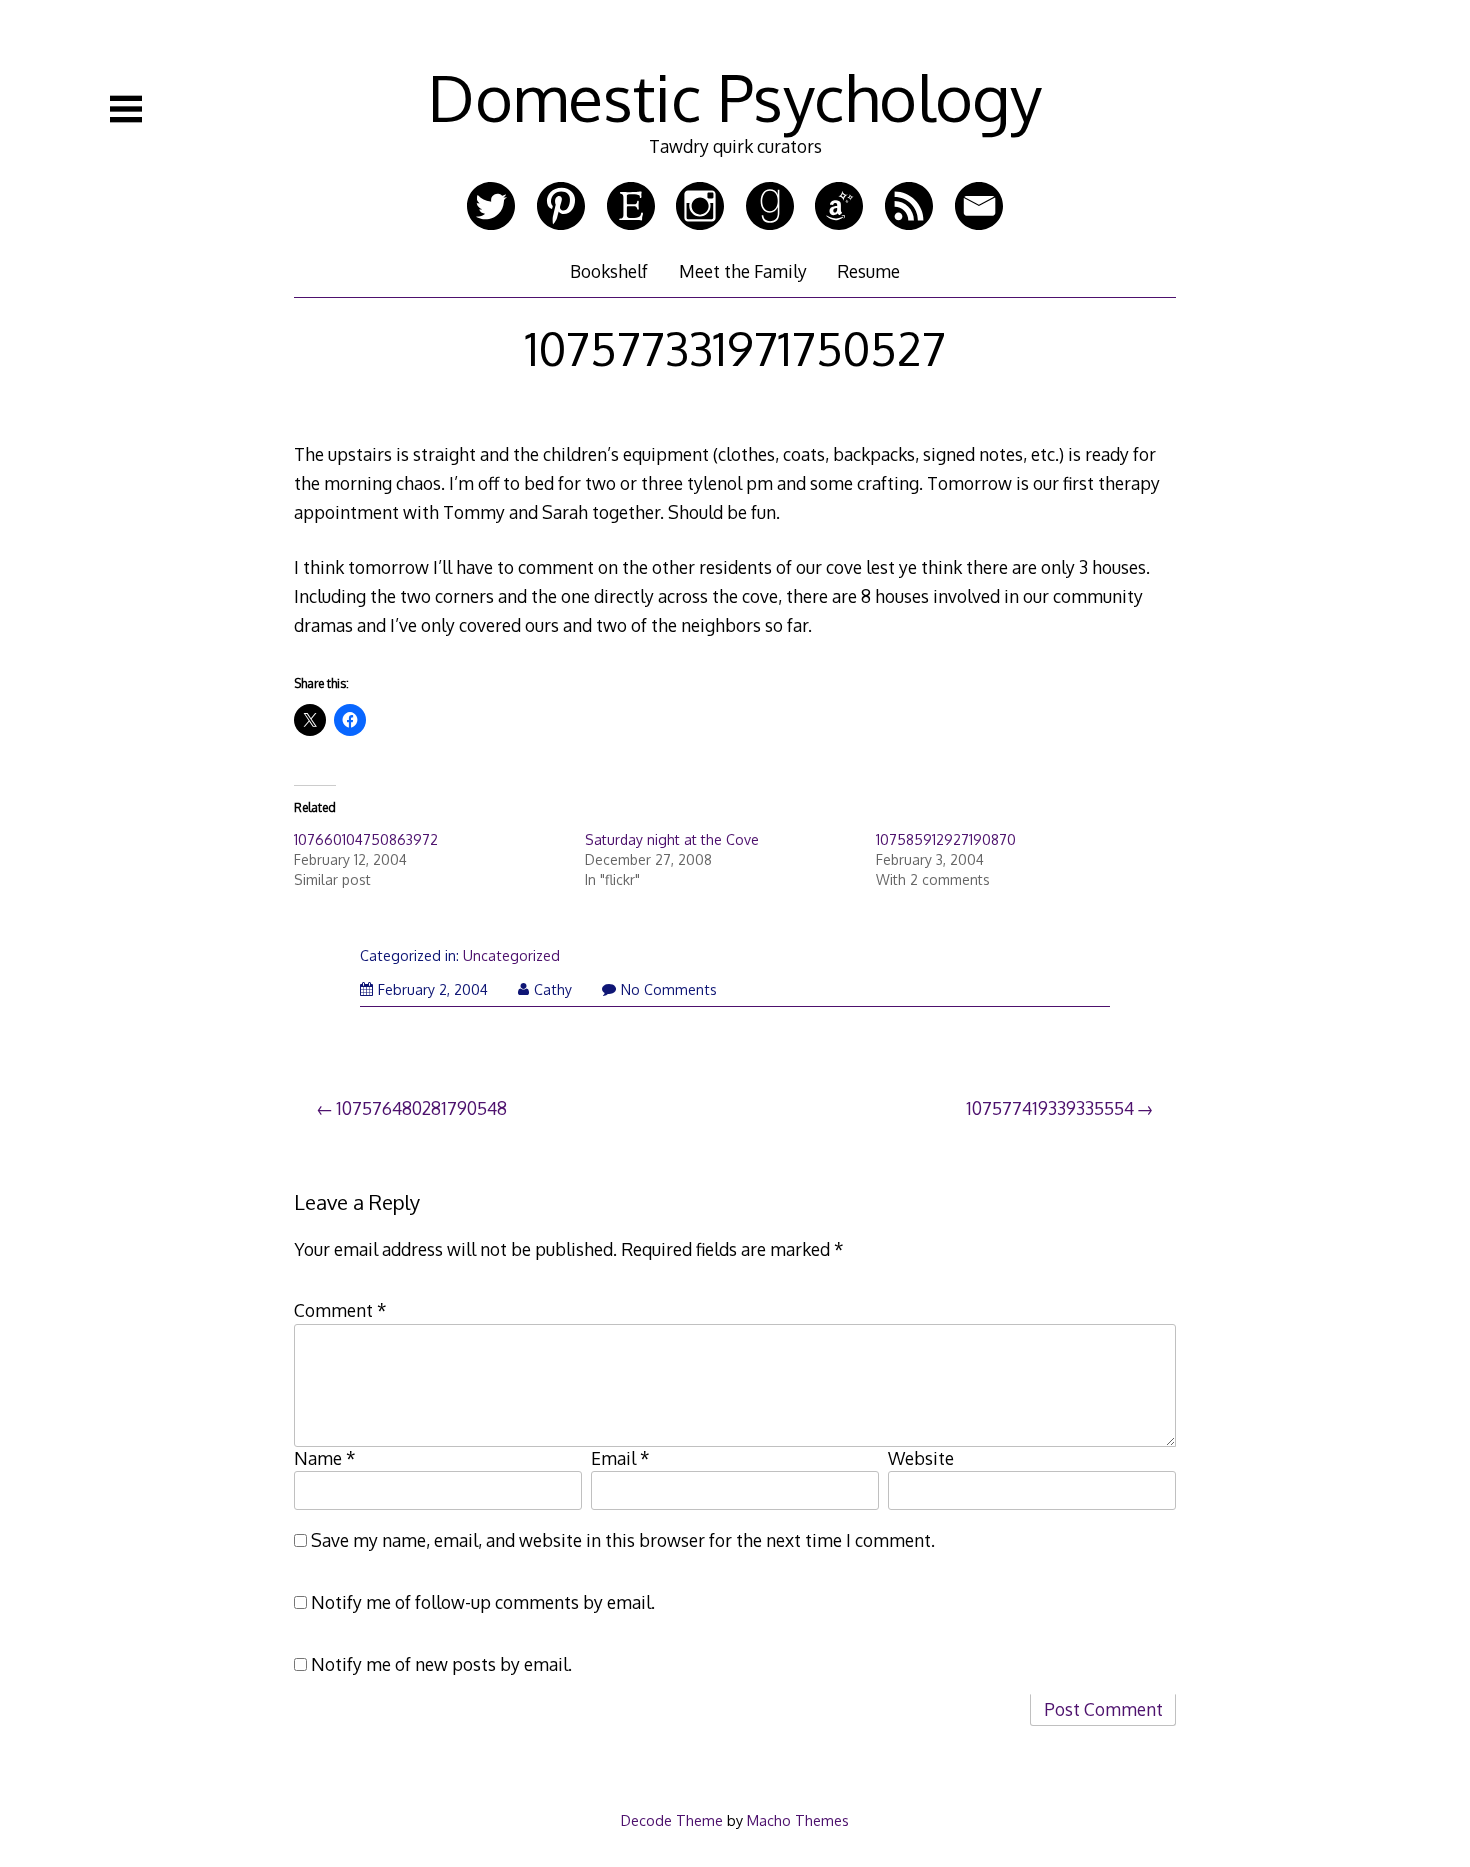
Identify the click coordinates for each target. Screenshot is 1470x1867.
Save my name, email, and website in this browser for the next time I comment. (623, 1540)
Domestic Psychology (735, 96)
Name (325, 1458)
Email (620, 1458)
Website (921, 1458)
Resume (868, 271)
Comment (340, 1310)
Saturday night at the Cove (672, 839)
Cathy (553, 989)
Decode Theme (672, 1820)
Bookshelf (609, 271)
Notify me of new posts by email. (441, 1664)
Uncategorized (511, 955)
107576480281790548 (421, 1108)
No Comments (669, 989)
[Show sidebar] (126, 109)
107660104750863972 (366, 839)
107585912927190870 (946, 839)
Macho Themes (798, 1820)
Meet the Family (743, 271)
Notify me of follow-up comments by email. (483, 1602)
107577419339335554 (1050, 1108)
